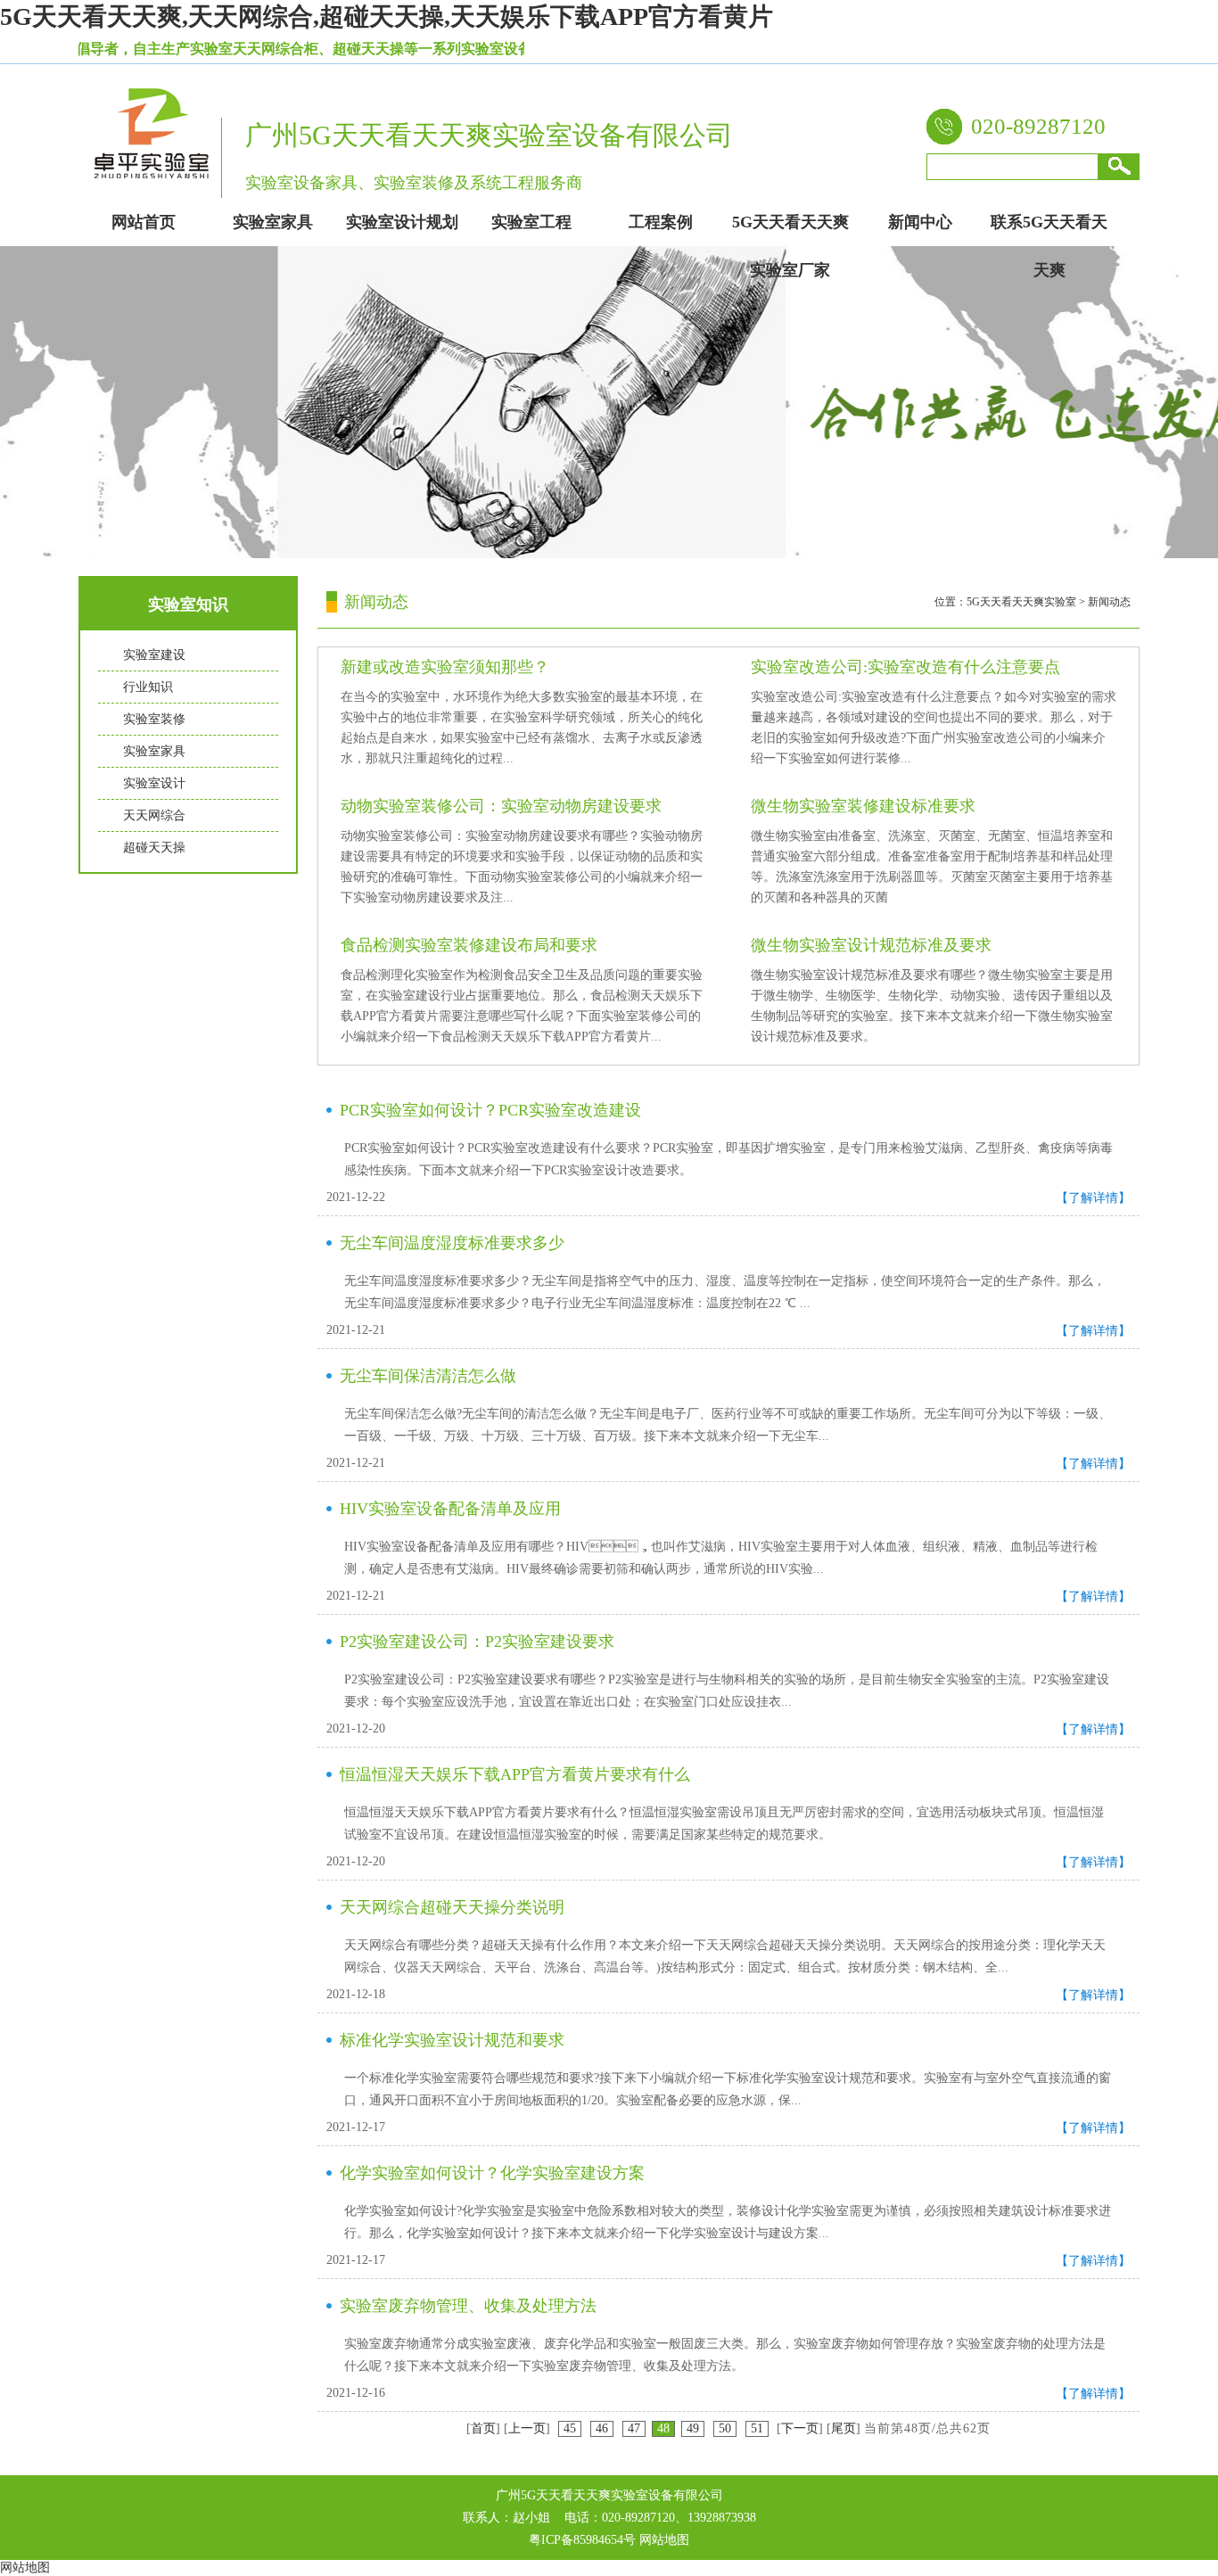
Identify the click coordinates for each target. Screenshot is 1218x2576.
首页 (483, 2428)
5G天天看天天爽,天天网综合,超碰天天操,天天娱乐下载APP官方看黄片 (387, 16)
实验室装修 (154, 719)
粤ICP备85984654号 (582, 2540)
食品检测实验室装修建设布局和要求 (469, 945)
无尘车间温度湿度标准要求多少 (452, 1243)
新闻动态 (1109, 602)
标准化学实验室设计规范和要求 (452, 2040)
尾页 (844, 2428)
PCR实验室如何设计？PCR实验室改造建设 (490, 1110)
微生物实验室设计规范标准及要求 (871, 945)
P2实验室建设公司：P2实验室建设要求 (477, 1642)
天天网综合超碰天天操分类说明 (452, 1907)
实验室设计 (154, 783)
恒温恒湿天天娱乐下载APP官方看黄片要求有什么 (515, 1774)
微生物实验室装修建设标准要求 (863, 806)
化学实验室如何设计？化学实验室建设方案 (492, 2173)
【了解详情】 (1093, 1198)
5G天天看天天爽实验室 (1021, 602)
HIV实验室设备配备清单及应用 (450, 1509)
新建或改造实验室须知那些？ (445, 667)
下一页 (800, 2428)
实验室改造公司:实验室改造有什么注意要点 (905, 667)
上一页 (527, 2428)
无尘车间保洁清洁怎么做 (428, 1376)
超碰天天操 (154, 848)
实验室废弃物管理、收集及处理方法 (468, 2306)
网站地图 (664, 2540)
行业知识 (148, 687)
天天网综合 (154, 815)
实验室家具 (154, 751)
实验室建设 (154, 655)
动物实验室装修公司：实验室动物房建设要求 (501, 806)
